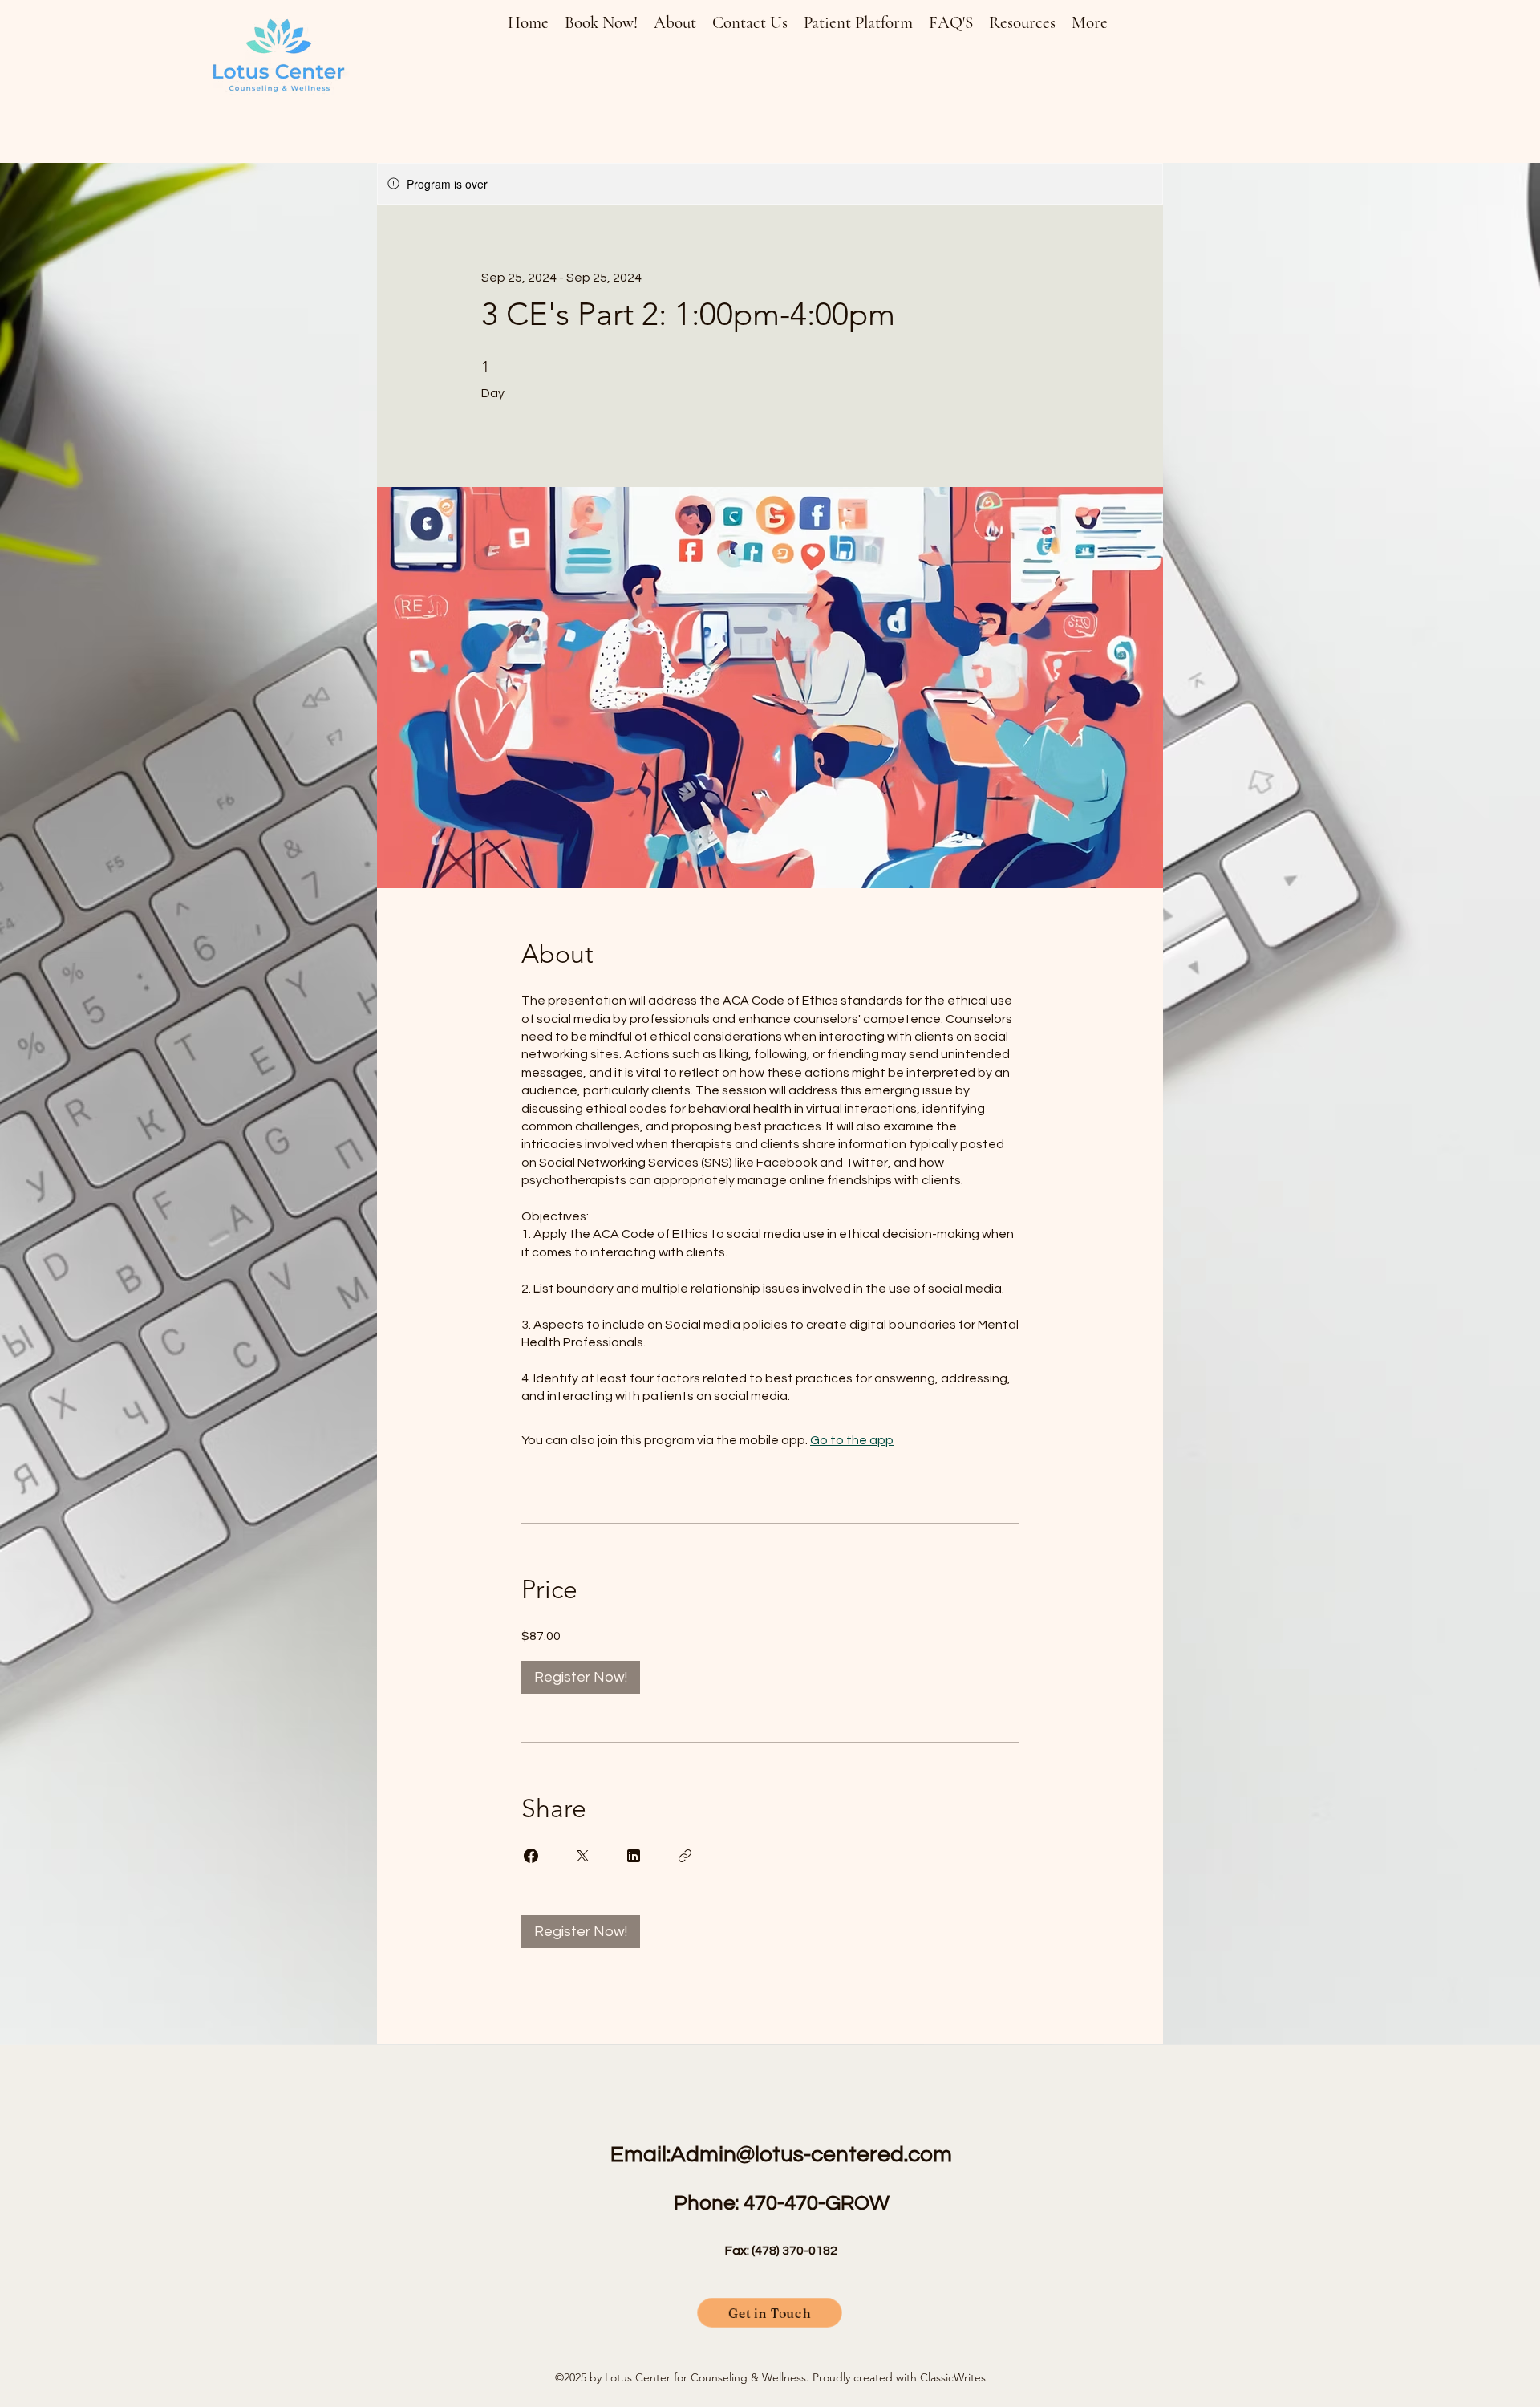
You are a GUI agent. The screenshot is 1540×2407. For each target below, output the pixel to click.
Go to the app (852, 1440)
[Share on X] (582, 1856)
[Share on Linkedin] (634, 1856)
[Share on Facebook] (531, 1856)
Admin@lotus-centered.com (811, 2155)
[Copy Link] (685, 1856)
